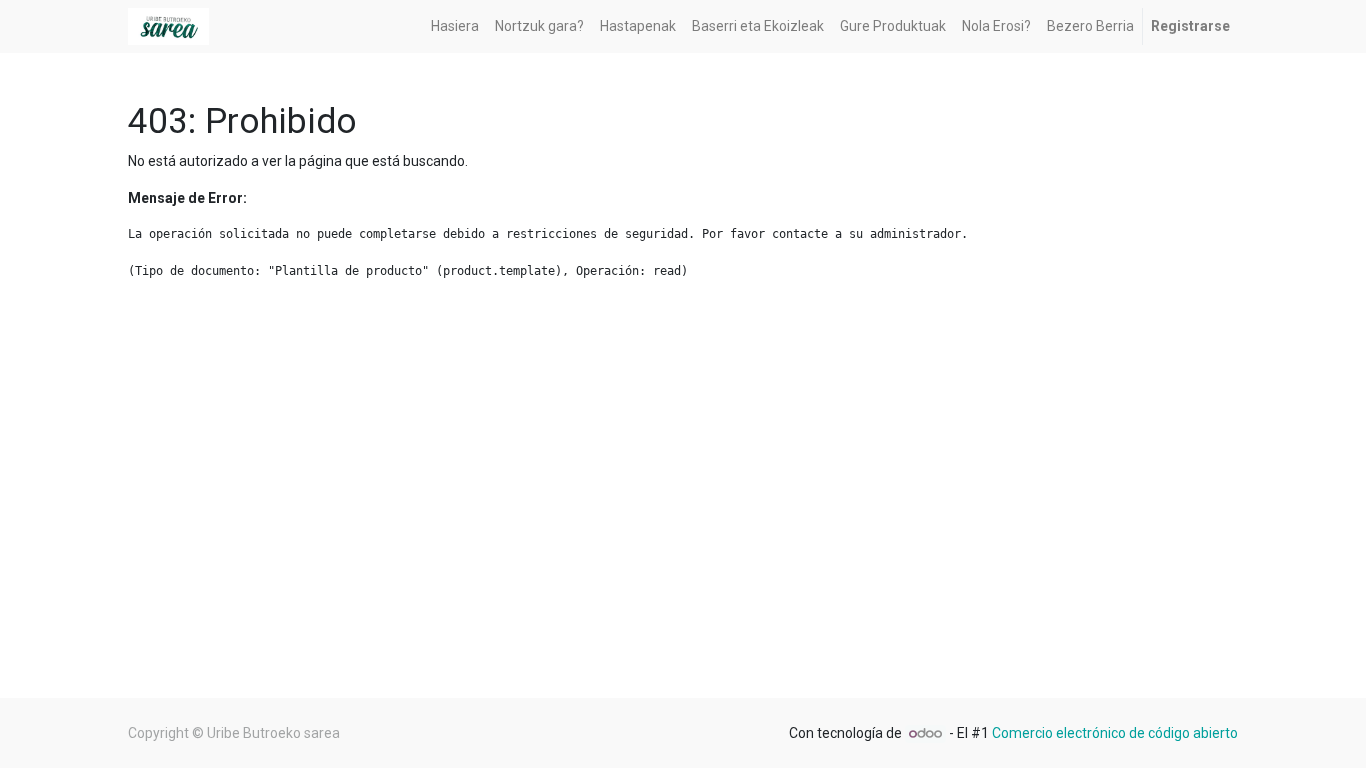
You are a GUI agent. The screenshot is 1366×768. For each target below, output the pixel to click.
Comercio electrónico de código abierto (1115, 733)
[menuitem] (455, 26)
